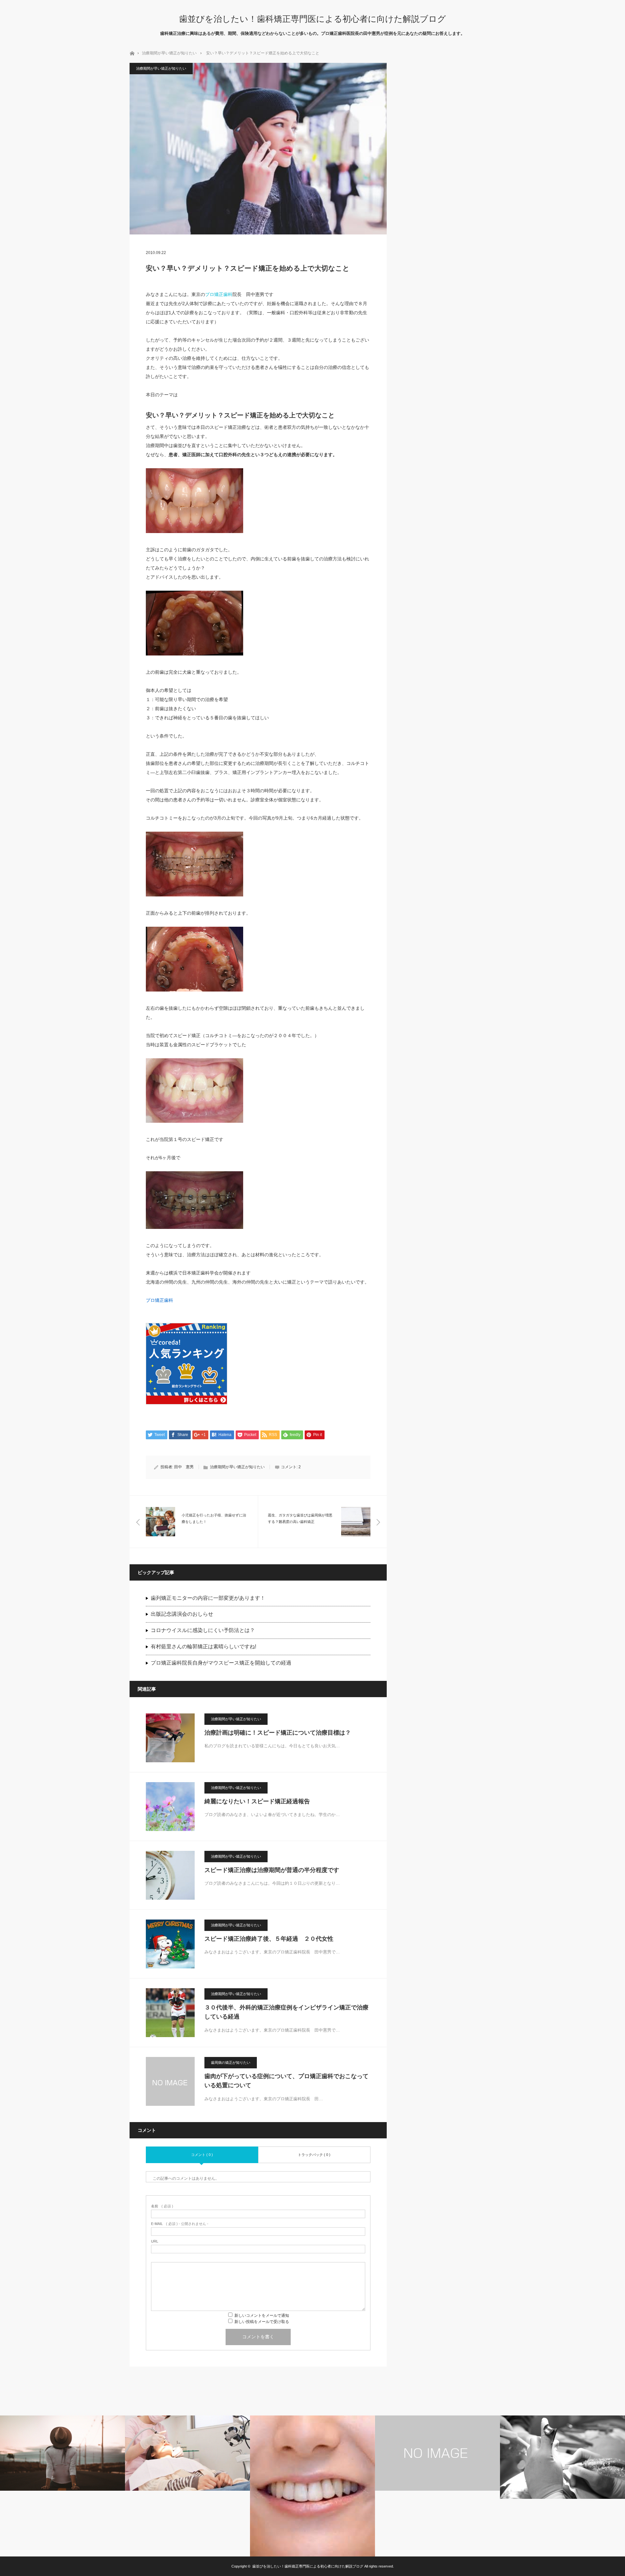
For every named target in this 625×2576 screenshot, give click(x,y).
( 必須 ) (162, 2206)
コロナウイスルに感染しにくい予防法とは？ (203, 1630)
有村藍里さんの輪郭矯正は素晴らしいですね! (203, 1647)
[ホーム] (132, 53)
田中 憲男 (184, 1467)
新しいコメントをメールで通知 (262, 2316)
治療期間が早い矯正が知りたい (169, 53)
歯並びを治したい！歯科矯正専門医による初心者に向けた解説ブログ (312, 19)
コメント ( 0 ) (202, 2155)
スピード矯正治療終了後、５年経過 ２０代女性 (272, 1939)
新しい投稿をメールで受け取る (262, 2322)
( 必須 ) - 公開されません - (180, 2224)
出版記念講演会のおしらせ (182, 1614)
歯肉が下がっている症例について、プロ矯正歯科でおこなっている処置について (286, 2081)
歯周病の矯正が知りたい (231, 2062)
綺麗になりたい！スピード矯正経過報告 (257, 1801)
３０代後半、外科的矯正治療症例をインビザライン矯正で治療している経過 (286, 2012)
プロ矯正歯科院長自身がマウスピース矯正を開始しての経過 (221, 1663)
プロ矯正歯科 (219, 294)
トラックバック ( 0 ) (314, 2155)
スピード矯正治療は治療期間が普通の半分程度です (272, 1870)
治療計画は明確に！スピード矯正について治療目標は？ (278, 1733)
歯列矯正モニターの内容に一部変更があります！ (208, 1598)
